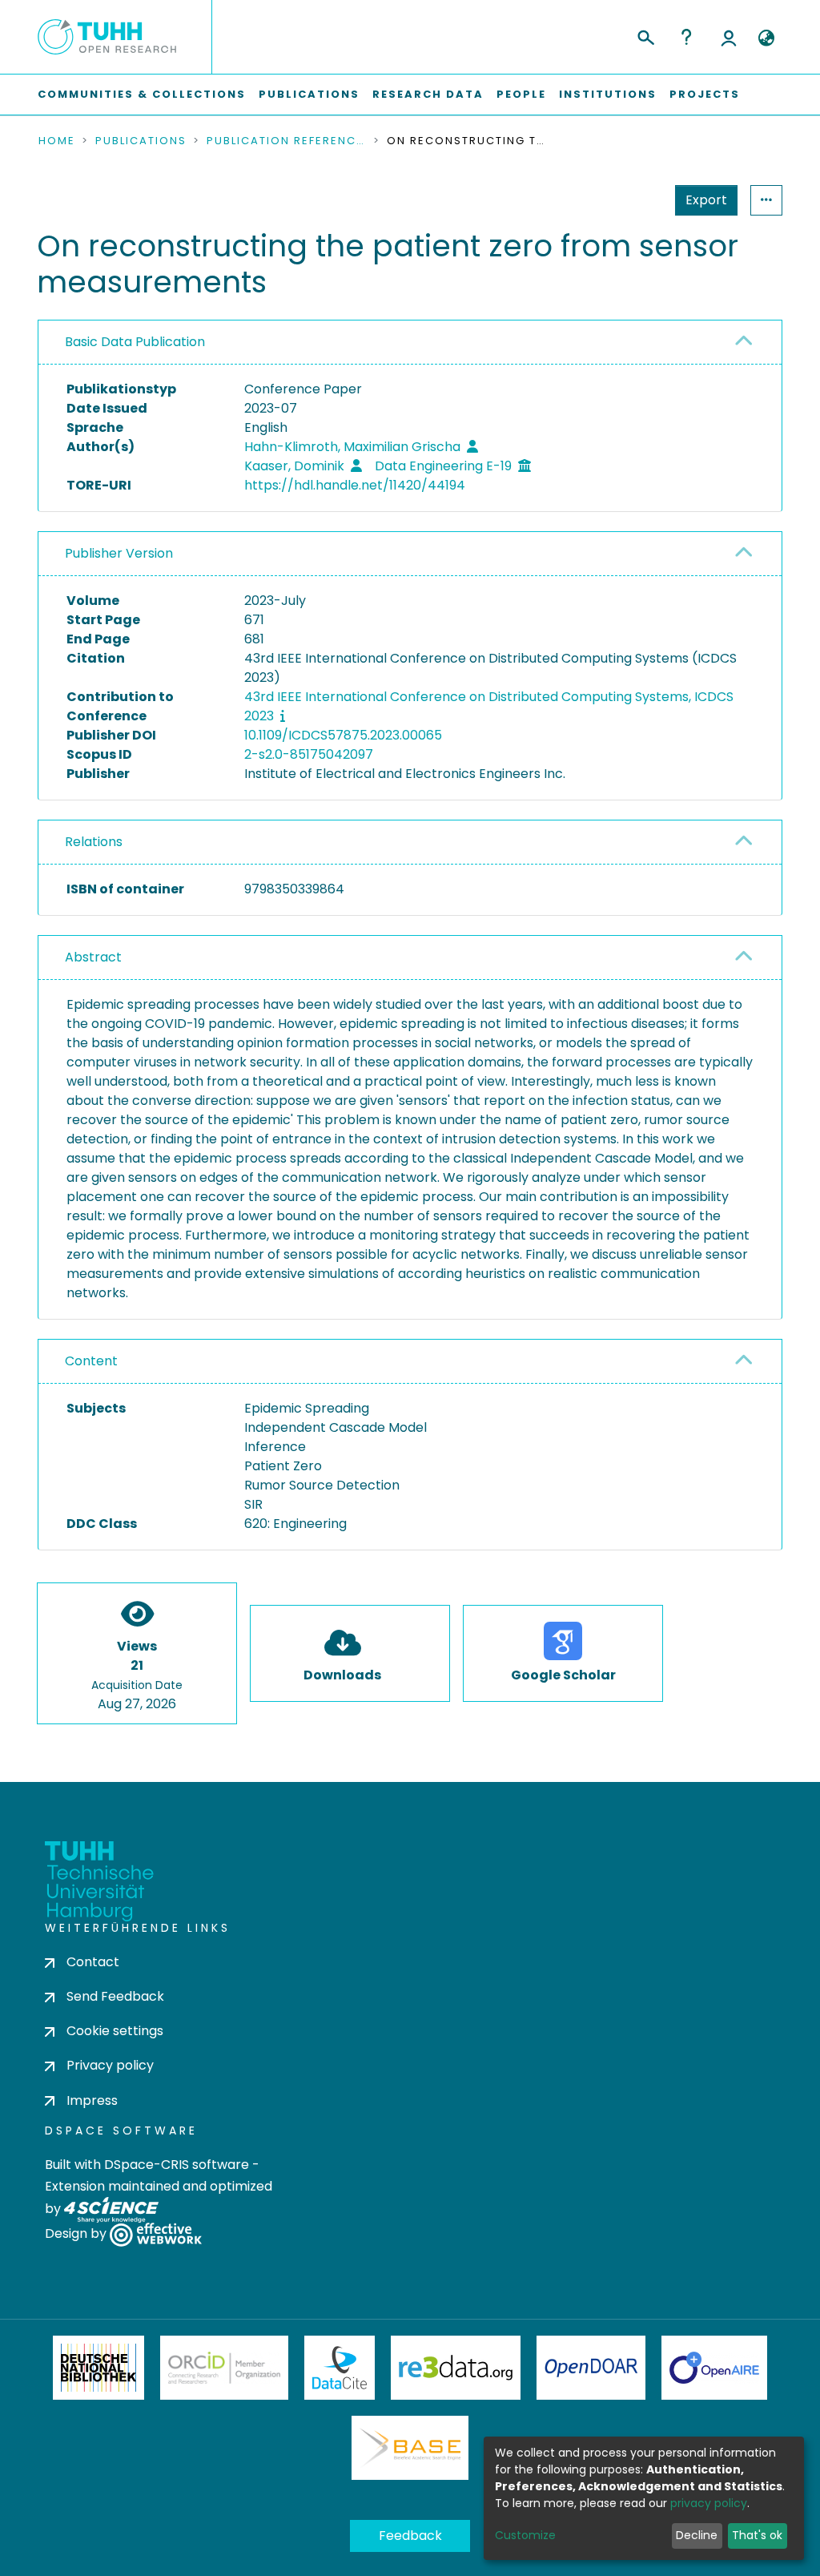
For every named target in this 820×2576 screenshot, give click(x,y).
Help (686, 37)
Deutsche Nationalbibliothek (98, 2368)
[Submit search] (645, 35)
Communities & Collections (142, 94)
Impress (92, 2100)
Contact (93, 1962)
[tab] (410, 343)
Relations (94, 842)
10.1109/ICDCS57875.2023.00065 (343, 735)
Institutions (608, 94)
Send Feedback (115, 1996)
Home (57, 141)
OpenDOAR (591, 2368)
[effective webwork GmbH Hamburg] (156, 2233)
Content (91, 1361)
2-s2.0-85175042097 (309, 754)
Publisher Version (119, 553)
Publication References (287, 141)
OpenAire (714, 2368)
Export (706, 200)
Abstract (93, 957)
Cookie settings (115, 2031)
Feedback (410, 2536)
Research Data (428, 94)
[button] (766, 38)
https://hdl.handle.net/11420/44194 (355, 485)
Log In (729, 37)
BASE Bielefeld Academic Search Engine (410, 2448)
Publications (309, 94)
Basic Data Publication (135, 342)
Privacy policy (110, 2065)
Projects (705, 94)
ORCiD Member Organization (224, 2368)
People (521, 94)
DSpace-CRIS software (177, 2165)
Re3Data (456, 2368)
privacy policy (709, 2503)
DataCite (340, 2368)
